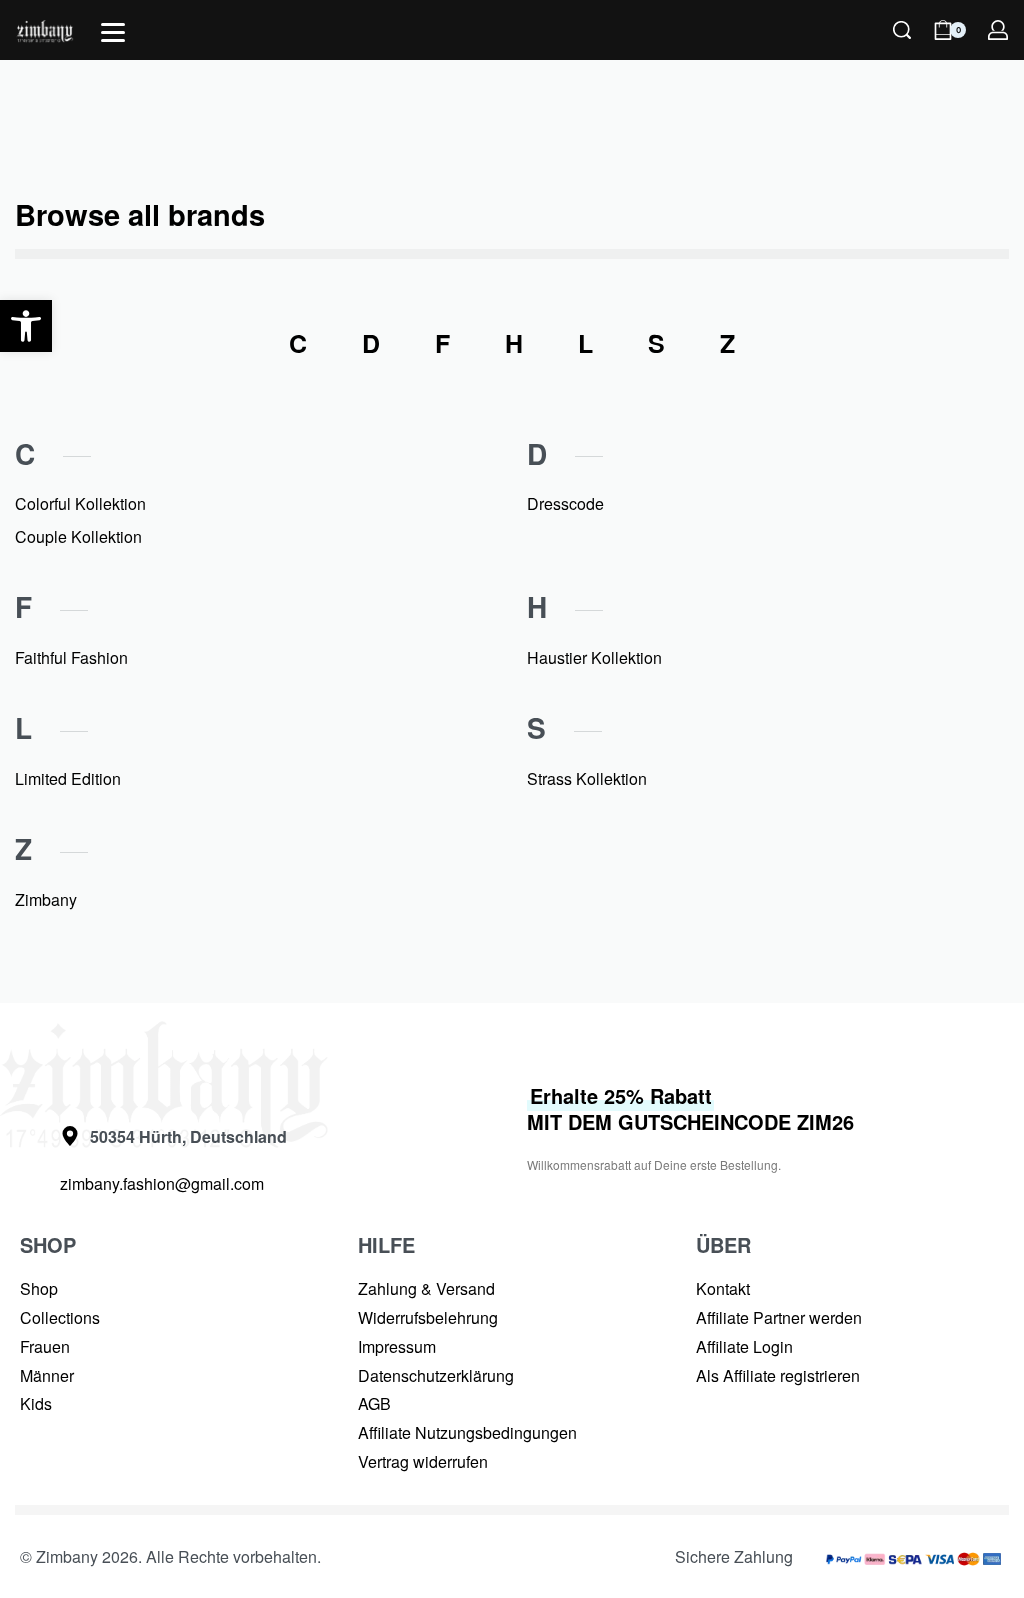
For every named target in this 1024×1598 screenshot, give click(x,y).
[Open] (113, 32)
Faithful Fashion (71, 657)
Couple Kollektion (78, 536)
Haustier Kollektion (594, 657)
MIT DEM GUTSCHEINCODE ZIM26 (690, 1108)
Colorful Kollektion (80, 503)
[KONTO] (998, 30)
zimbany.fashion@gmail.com (162, 1183)
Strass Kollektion (587, 778)
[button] (26, 326)
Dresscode (565, 503)
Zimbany (46, 899)
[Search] (902, 30)
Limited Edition (68, 778)
